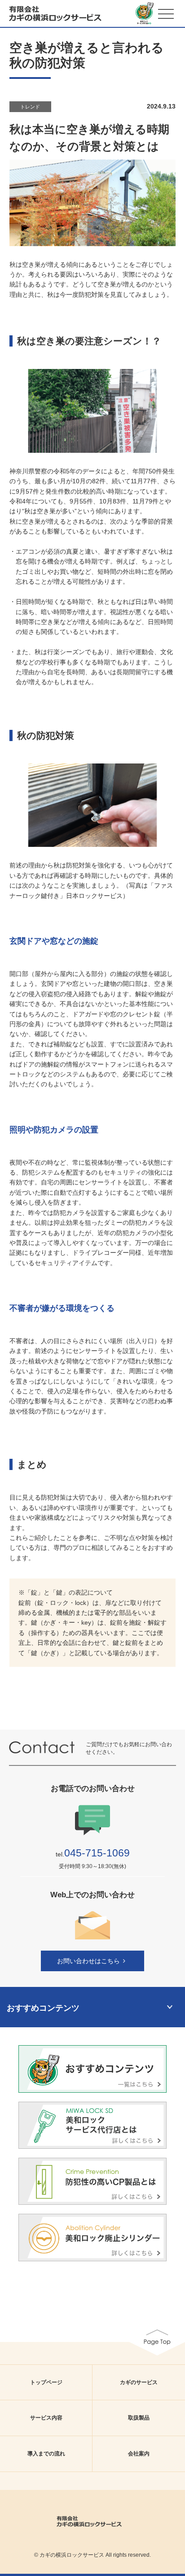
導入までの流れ (46, 2454)
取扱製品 (139, 2418)
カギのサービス (139, 2382)
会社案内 (139, 2454)
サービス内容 (46, 2418)
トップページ (46, 2382)
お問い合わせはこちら (88, 1961)
